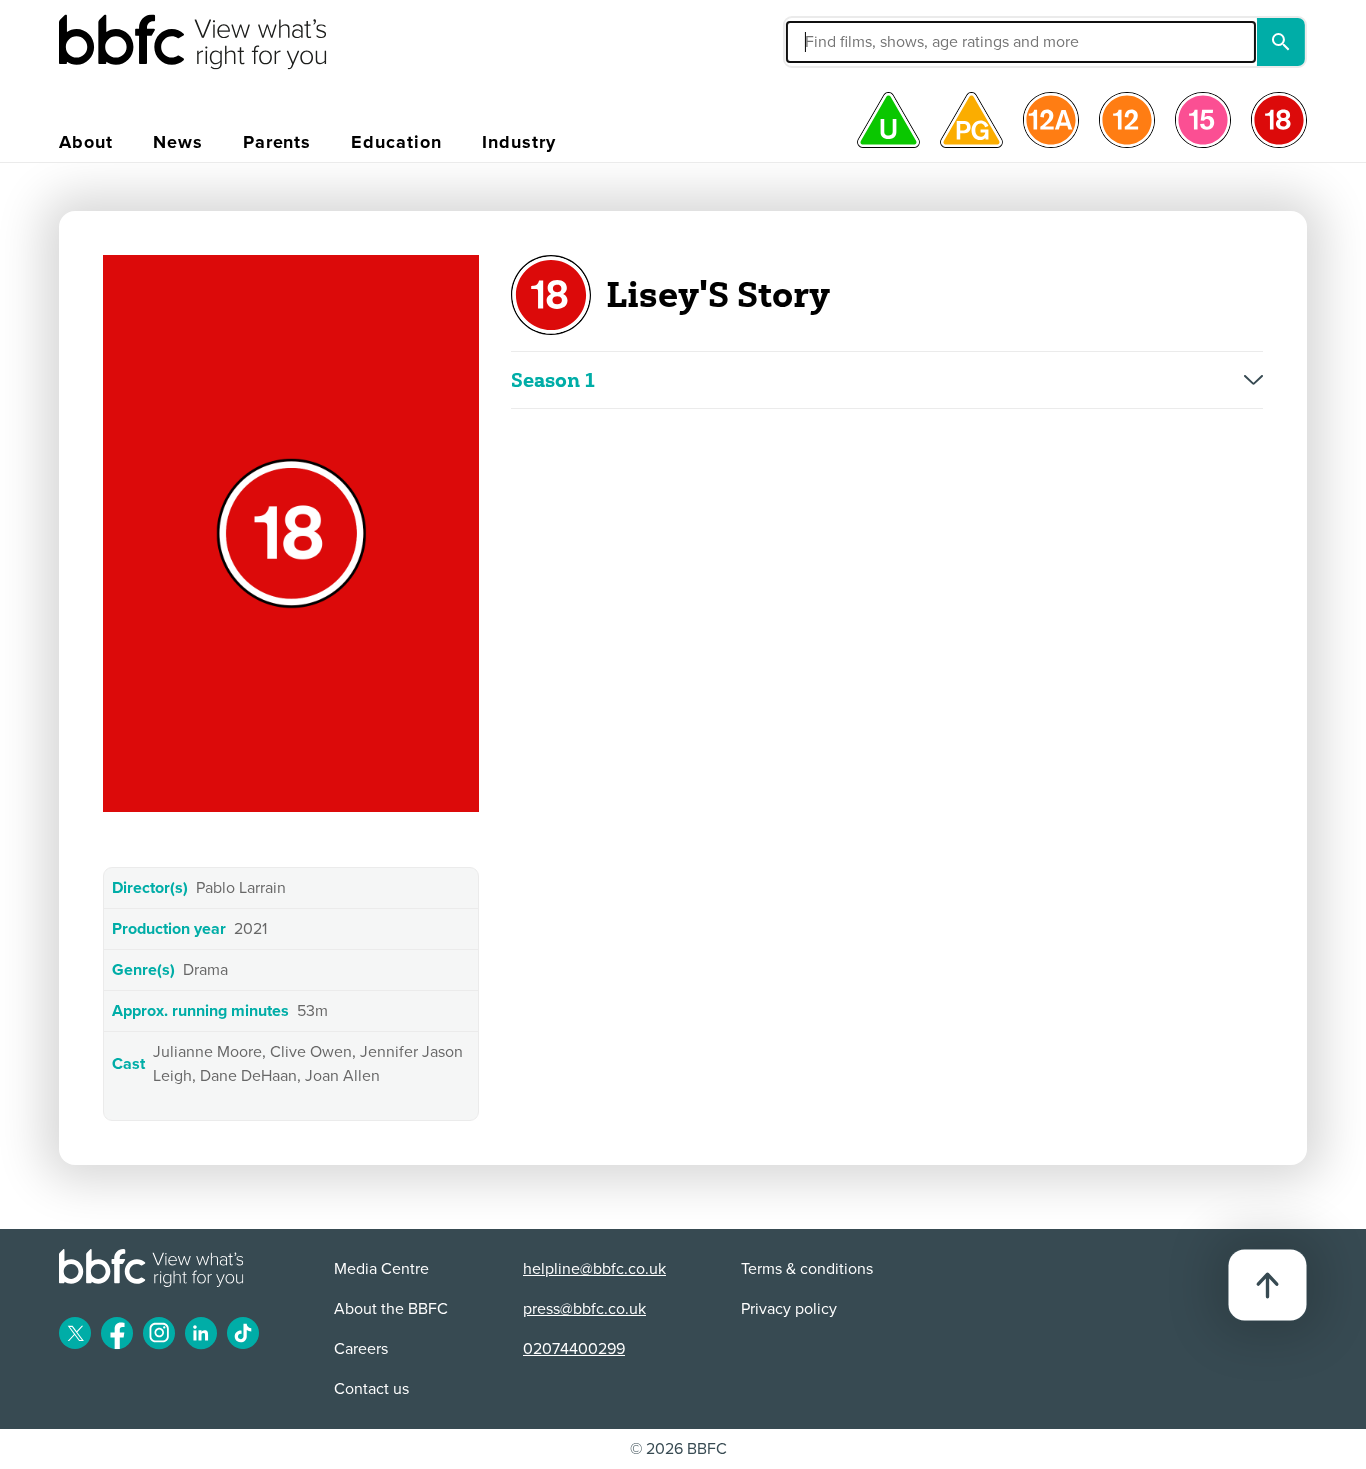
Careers (361, 1349)
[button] (870, 42)
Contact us (371, 1389)
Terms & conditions (807, 1269)
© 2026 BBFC (678, 1449)
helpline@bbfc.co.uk (594, 1269)
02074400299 (574, 1349)
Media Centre (381, 1269)
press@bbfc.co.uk (584, 1309)
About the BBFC (391, 1309)
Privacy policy (789, 1309)
